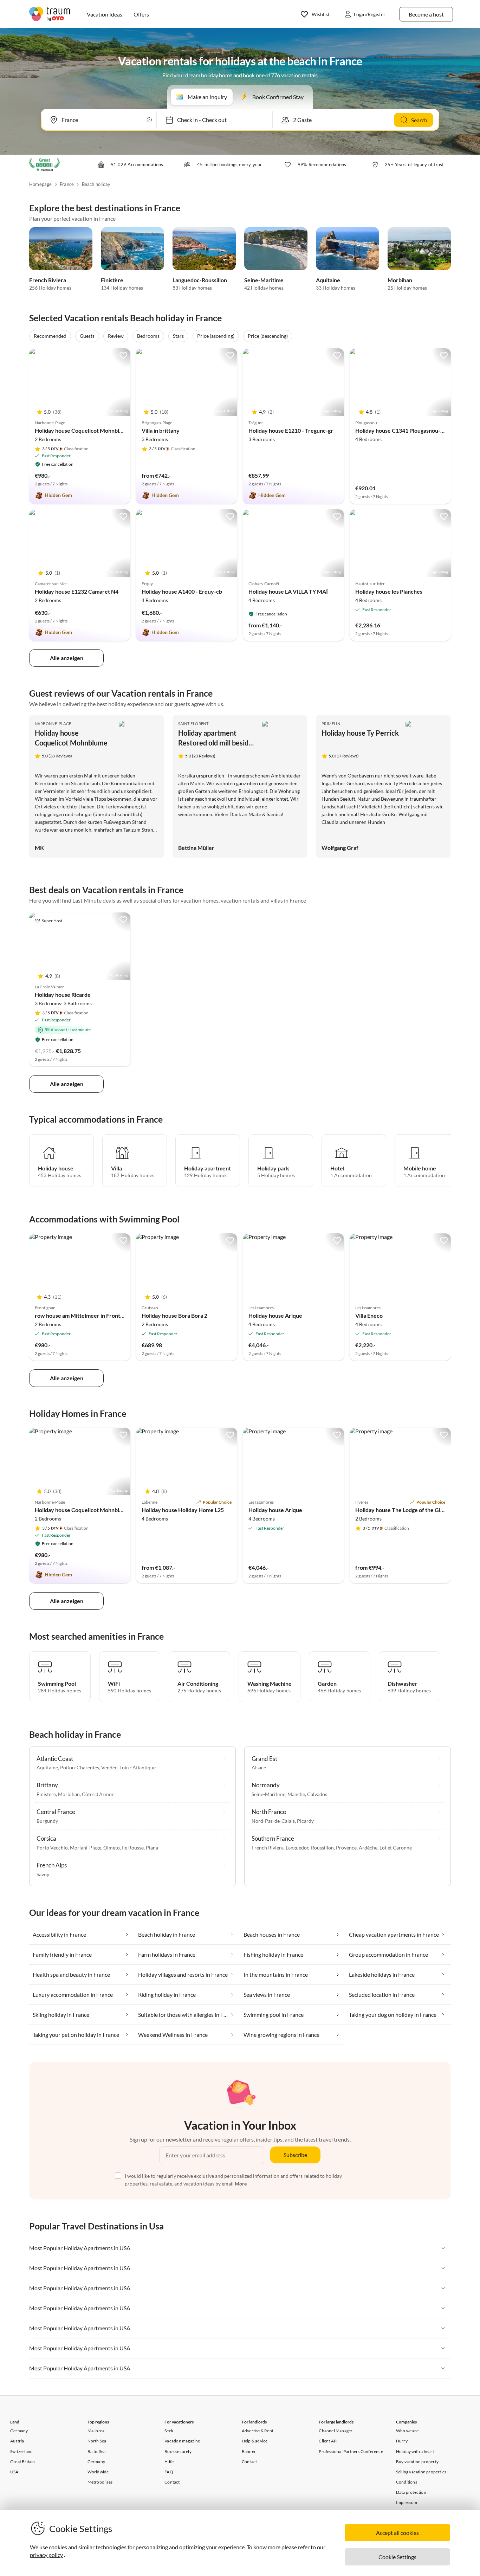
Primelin (331, 724)
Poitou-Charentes (80, 1767)
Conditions (407, 2482)
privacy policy (46, 2555)
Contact (172, 2482)
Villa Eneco (369, 1315)
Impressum (407, 2502)
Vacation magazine (182, 2441)
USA (14, 2472)
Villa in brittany (161, 430)
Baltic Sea (97, 2451)
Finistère (112, 280)
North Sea (97, 2441)
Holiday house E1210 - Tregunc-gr (291, 430)
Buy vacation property (417, 2462)
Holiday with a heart (415, 2451)
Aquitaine (328, 280)
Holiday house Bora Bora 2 (174, 1315)
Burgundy (47, 1821)
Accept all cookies (397, 2533)
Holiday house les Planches (389, 591)
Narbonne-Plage (53, 724)
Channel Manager (336, 2431)
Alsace (259, 1767)
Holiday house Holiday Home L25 (183, 1510)
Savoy (43, 1874)
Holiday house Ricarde (63, 995)
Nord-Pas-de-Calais (273, 1821)
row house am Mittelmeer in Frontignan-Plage (92, 1315)
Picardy (305, 1821)
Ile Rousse (133, 1848)
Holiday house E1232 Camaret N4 (77, 591)
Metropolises (100, 2482)
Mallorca (96, 2431)
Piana (152, 1848)
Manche (296, 1794)
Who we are (407, 2431)
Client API (328, 2441)
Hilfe (169, 2462)
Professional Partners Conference (351, 2451)
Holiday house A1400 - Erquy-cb (182, 591)
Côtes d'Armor (98, 1794)
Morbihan (400, 280)
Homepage (41, 184)
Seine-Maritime (264, 280)
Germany (19, 2431)
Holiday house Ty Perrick (360, 733)
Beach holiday (96, 184)
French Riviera (48, 280)
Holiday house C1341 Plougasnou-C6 (401, 430)
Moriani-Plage (86, 1848)
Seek (169, 2431)
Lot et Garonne (396, 1848)
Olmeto (112, 1848)
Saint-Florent (193, 724)
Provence (346, 1848)
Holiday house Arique (275, 1315)
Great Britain (23, 2462)
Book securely (178, 2451)
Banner (249, 2451)
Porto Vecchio (52, 1848)
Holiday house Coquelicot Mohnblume (82, 430)
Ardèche (368, 1848)
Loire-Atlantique (138, 1767)
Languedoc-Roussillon (200, 280)
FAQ (169, 2472)
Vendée (109, 1767)
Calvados (317, 1794)
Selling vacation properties (421, 2472)
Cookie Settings (397, 2557)
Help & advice (255, 2441)
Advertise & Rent (258, 2431)
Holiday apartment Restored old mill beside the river (215, 743)
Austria (17, 2441)
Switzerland (21, 2451)
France (67, 184)
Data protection (411, 2492)
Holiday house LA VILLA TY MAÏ (288, 591)
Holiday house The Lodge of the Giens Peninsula (415, 1510)
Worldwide (98, 2472)
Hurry (402, 2441)
